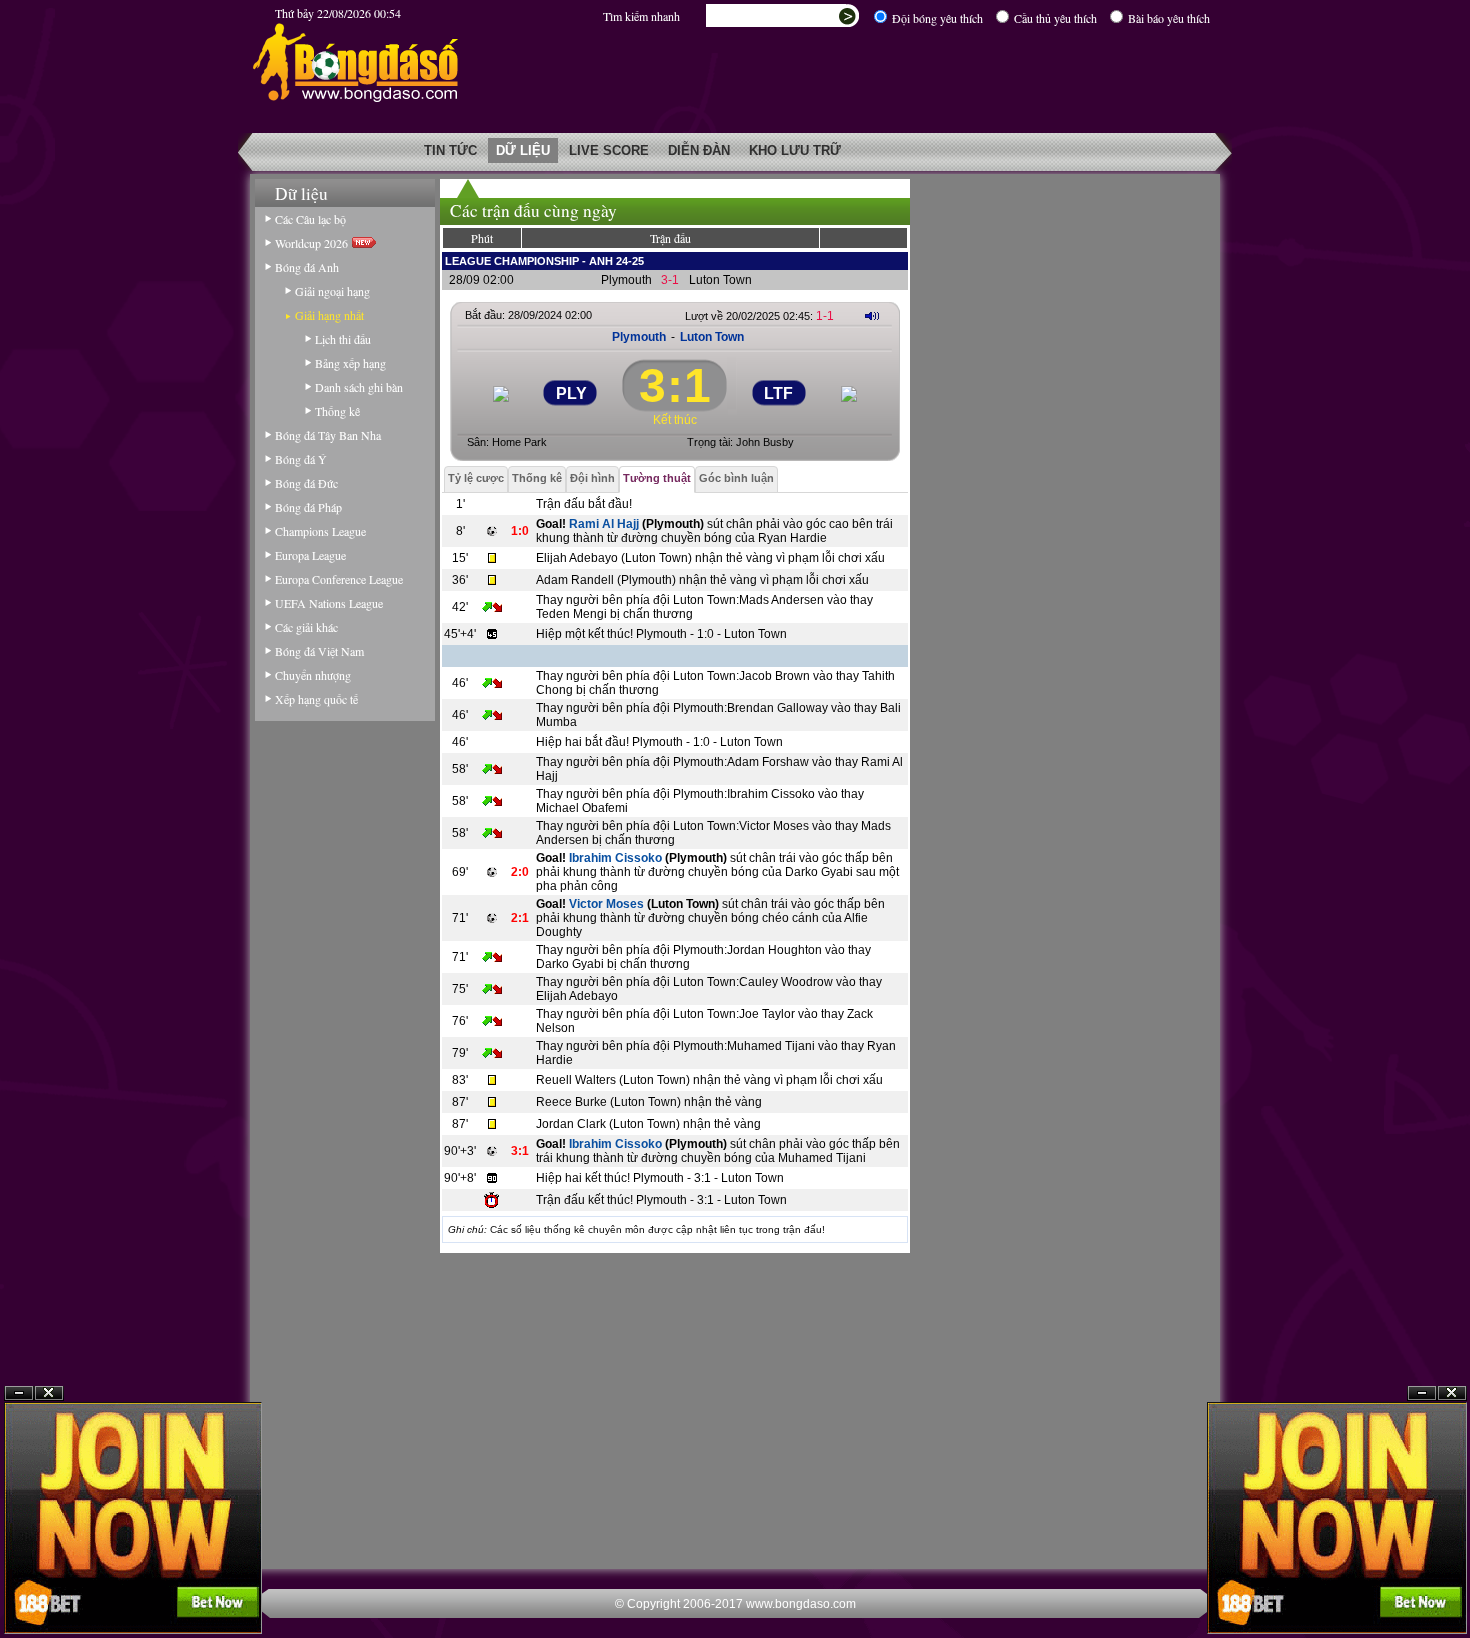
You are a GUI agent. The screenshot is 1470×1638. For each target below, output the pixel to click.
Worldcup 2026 (313, 243)
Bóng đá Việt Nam (319, 651)
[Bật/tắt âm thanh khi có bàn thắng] (872, 315)
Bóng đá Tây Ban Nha (328, 435)
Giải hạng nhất (329, 315)
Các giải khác (306, 627)
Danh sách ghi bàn (359, 387)
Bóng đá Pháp (308, 507)
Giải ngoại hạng (332, 291)
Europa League (310, 555)
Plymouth (626, 280)
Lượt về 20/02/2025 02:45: (759, 316)
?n (1422, 1393)
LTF (778, 393)
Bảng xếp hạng (350, 363)
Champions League (320, 531)
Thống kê (337, 411)
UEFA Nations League (329, 603)
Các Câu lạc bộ (310, 219)
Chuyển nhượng (313, 675)
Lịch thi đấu (343, 339)
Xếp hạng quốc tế (316, 699)
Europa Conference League (339, 579)
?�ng (1452, 1393)
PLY (571, 393)
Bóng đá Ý (301, 459)
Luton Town (720, 280)
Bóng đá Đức (306, 483)
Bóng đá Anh (307, 267)
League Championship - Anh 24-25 (544, 261)
